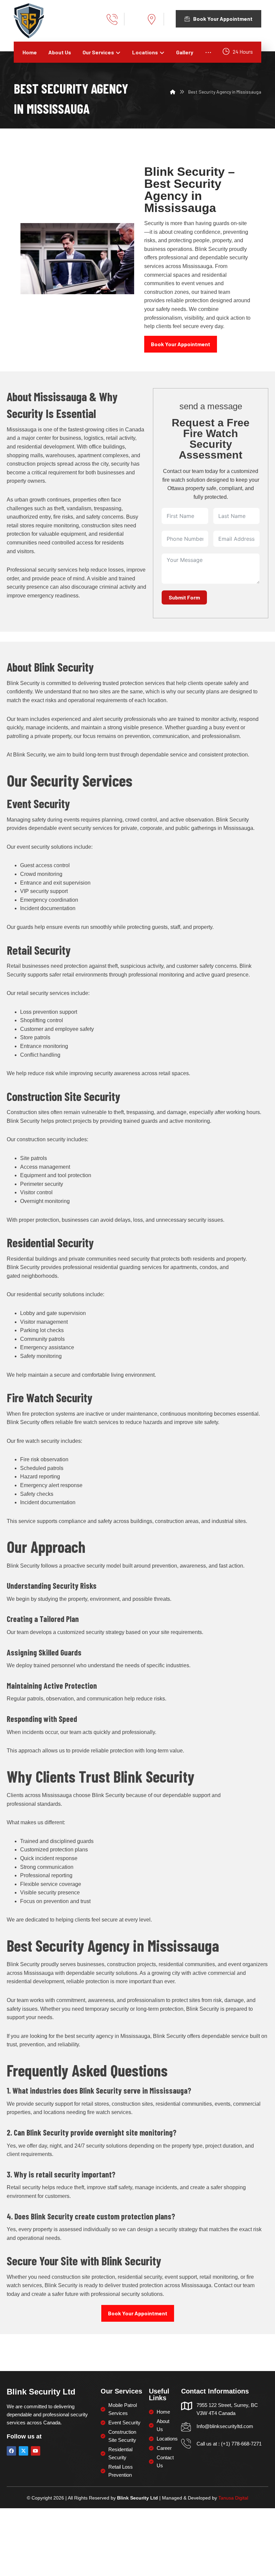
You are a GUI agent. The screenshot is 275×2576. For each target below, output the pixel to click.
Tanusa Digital (233, 2498)
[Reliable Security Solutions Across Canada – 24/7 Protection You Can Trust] (29, 21)
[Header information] (156, 19)
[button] (208, 52)
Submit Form (184, 597)
